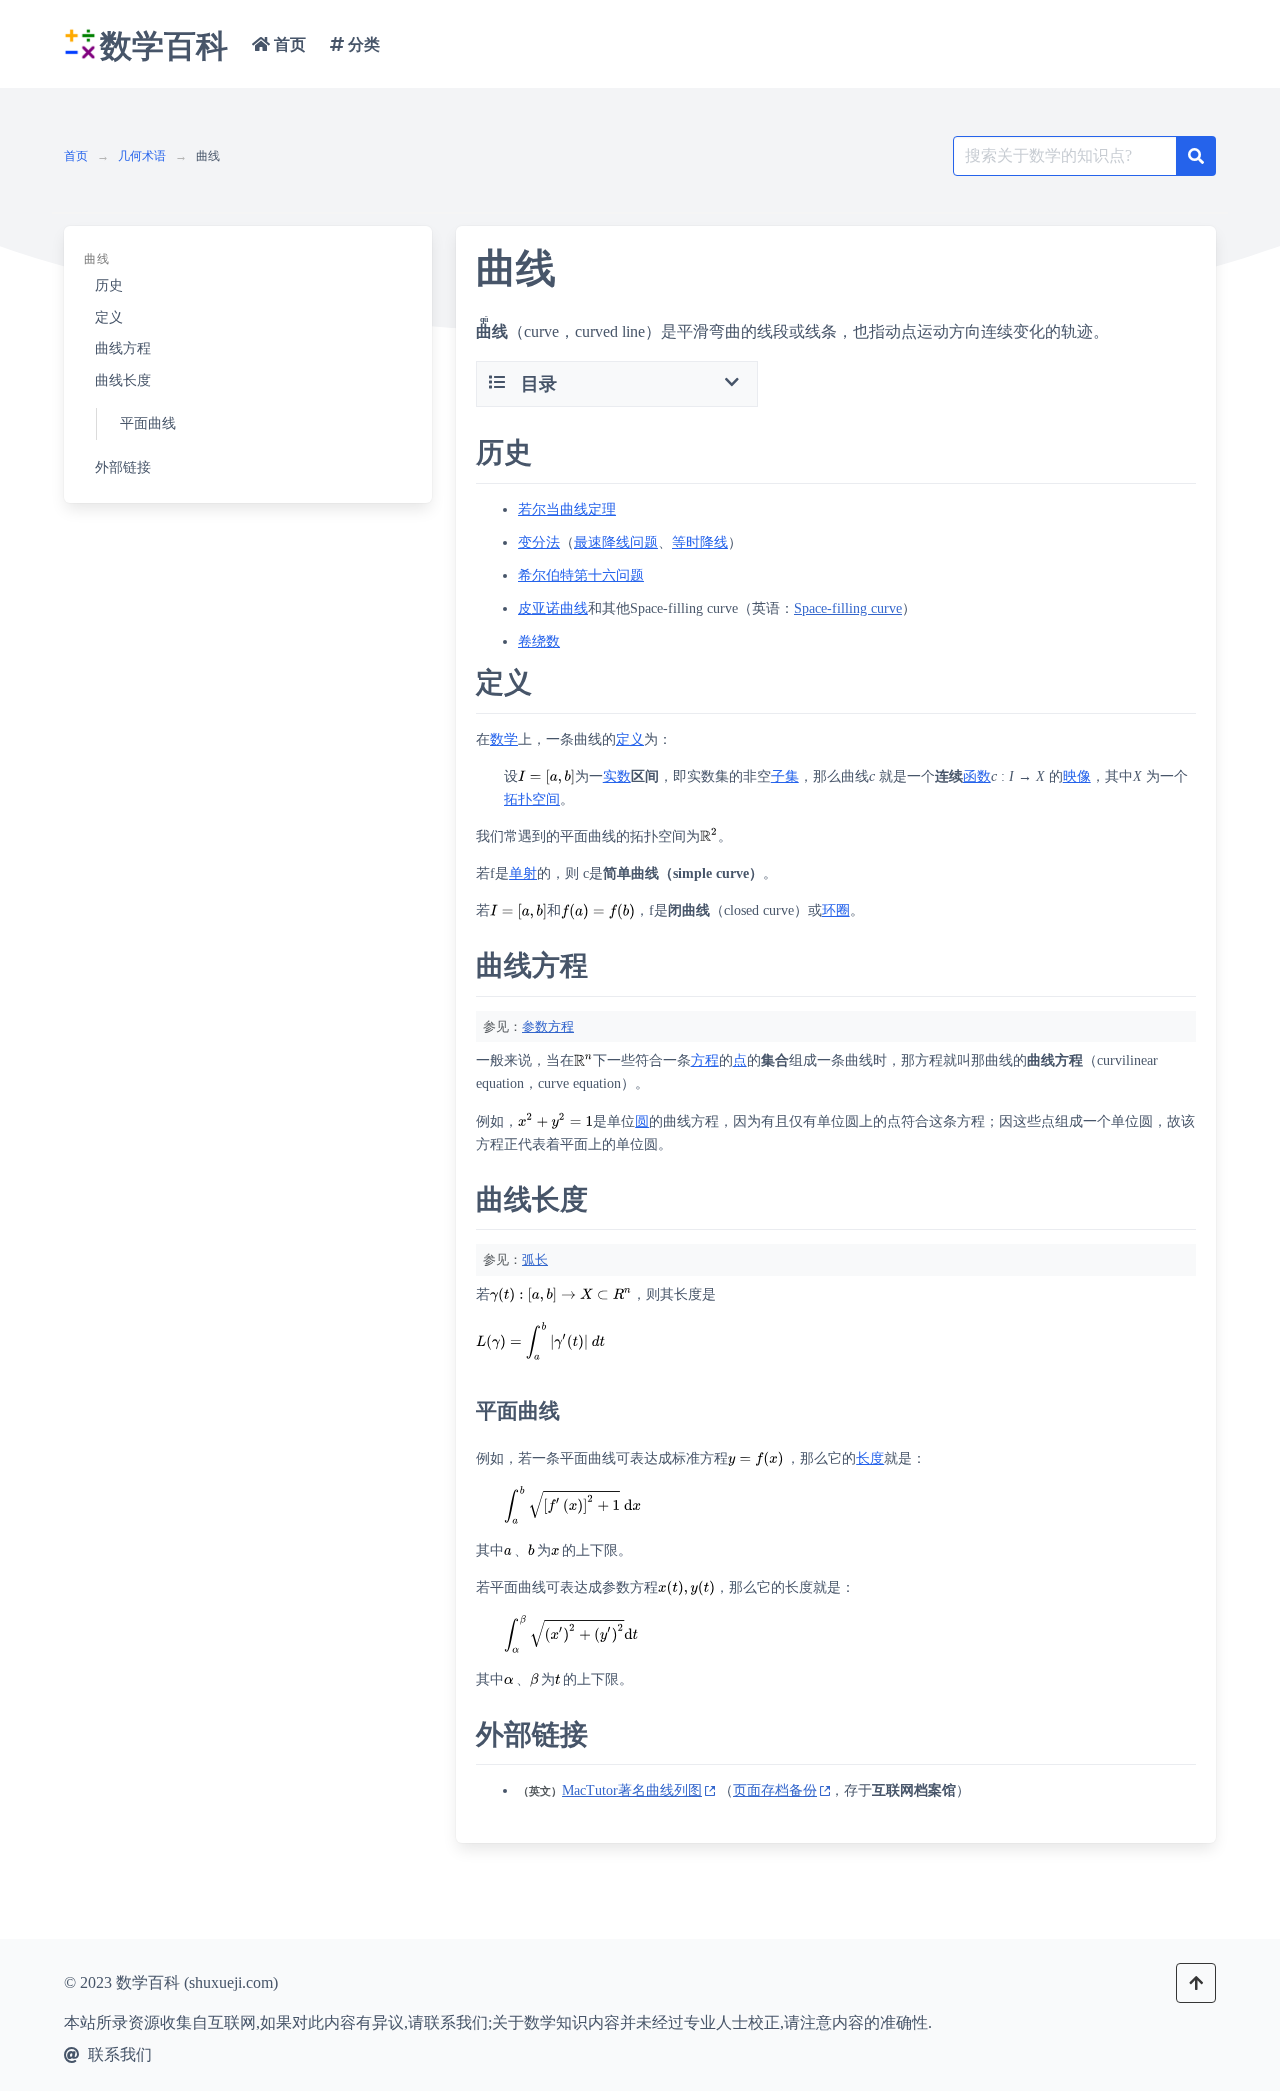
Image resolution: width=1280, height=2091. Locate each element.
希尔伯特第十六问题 (581, 575)
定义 (630, 739)
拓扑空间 (532, 799)
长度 (870, 1458)
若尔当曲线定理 (567, 509)
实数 (617, 776)
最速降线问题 (616, 542)
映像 (1077, 776)
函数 (977, 776)
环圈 (836, 910)
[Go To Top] (1196, 1983)
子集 (785, 776)
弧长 (535, 1259)
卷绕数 (539, 641)
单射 (523, 873)
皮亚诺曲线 (553, 608)
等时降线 (700, 542)
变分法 (539, 542)
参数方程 (548, 1026)
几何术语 (142, 156)
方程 (705, 1060)
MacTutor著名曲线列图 (632, 1790)
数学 (504, 739)
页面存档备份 (775, 1790)
